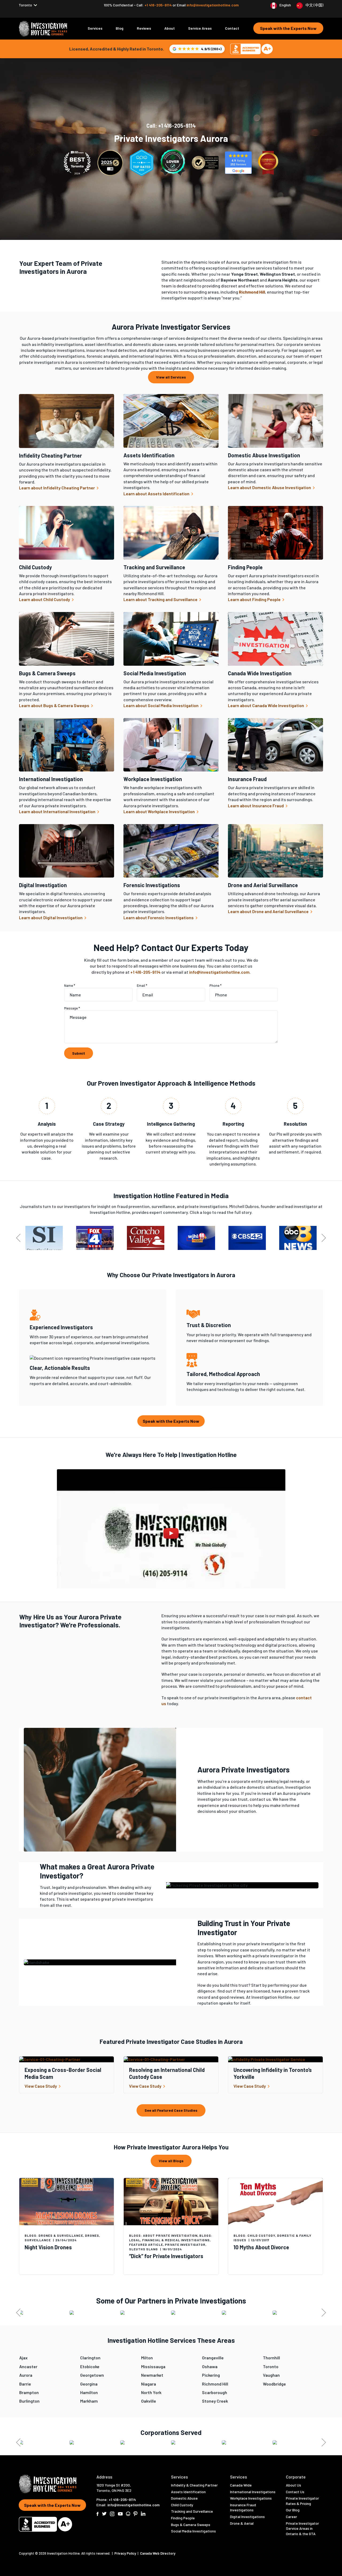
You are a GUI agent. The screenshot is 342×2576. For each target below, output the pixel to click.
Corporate (296, 2477)
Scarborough (215, 2392)
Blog (120, 28)
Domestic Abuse (184, 2498)
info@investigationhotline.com (213, 5)
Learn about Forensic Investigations (159, 917)
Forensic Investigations (152, 885)
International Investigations (253, 2492)
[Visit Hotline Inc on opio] (128, 2514)
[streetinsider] (44, 1238)
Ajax (23, 2358)
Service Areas (200, 28)
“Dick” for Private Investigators (166, 2256)
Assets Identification (149, 455)
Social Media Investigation (155, 673)
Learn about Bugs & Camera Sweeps (55, 705)
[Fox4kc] (95, 1238)
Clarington (90, 2358)
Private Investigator (185, 2244)
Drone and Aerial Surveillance (263, 885)
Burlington (29, 2401)
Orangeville (213, 2358)
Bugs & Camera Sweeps (47, 673)
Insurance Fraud (247, 779)
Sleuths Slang (143, 2249)
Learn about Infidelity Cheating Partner (57, 488)
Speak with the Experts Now (288, 28)
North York (151, 2392)
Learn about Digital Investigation (51, 917)
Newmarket (152, 2375)
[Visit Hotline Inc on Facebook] (98, 2514)
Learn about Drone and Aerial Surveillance (269, 911)
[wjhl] (196, 1238)
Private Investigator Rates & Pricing (302, 2501)
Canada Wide (241, 2485)
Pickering (211, 2375)
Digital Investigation (43, 885)
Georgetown (92, 2375)
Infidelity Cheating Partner (50, 455)
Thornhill (271, 2358)
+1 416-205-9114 (159, 5)
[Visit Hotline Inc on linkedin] (143, 2514)
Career (292, 2517)
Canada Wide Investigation (260, 673)
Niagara (149, 2384)
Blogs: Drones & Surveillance (54, 2235)
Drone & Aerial (242, 2523)
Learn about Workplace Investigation (160, 811)
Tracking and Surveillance (154, 567)
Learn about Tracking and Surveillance (161, 599)
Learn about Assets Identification (157, 494)
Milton (147, 2358)
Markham (89, 2401)
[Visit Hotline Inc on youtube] (120, 2514)
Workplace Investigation (153, 779)
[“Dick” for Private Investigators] (171, 2202)
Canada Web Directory (158, 2553)
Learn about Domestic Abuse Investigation (270, 487)
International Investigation (51, 779)
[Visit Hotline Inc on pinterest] (135, 2514)
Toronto (271, 2366)
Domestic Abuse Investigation (264, 455)
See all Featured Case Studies (171, 2110)
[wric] (298, 1238)
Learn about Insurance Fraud (256, 806)
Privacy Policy (126, 2553)
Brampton (29, 2392)
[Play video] (171, 1533)
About (170, 28)
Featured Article (146, 2244)
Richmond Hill (215, 2384)
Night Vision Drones (48, 2247)
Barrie (25, 2384)
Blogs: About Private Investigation (163, 2235)
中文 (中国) (314, 5)
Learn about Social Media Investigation (161, 705)
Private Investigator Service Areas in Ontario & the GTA (302, 2528)
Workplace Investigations (251, 2498)
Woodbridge (274, 2384)
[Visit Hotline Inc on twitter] (104, 2514)
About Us (294, 2485)
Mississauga (153, 2366)
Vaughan (271, 2375)
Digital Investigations (247, 2517)
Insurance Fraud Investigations (243, 2507)
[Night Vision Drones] (67, 2202)
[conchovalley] (146, 1238)
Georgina (89, 2384)
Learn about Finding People (255, 599)
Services (95, 28)
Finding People (245, 567)
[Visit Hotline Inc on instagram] (112, 2514)
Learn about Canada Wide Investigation (266, 705)
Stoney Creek (215, 2401)
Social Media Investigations (193, 2531)
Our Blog (293, 2510)
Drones (92, 2235)
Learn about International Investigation (58, 811)
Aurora (26, 2375)
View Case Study (41, 2086)
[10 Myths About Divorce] (275, 2202)
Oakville (149, 2401)
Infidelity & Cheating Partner (194, 2485)
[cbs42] (247, 1238)
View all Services (171, 377)
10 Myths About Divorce (261, 2247)
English (285, 5)
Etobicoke (90, 2366)
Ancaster (28, 2366)
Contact (232, 28)
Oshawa (210, 2366)
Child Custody (35, 567)
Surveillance (38, 2240)
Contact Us (295, 2492)
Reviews (144, 28)
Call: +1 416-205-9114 (171, 126)
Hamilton (89, 2392)
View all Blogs (171, 2161)
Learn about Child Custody (45, 599)
